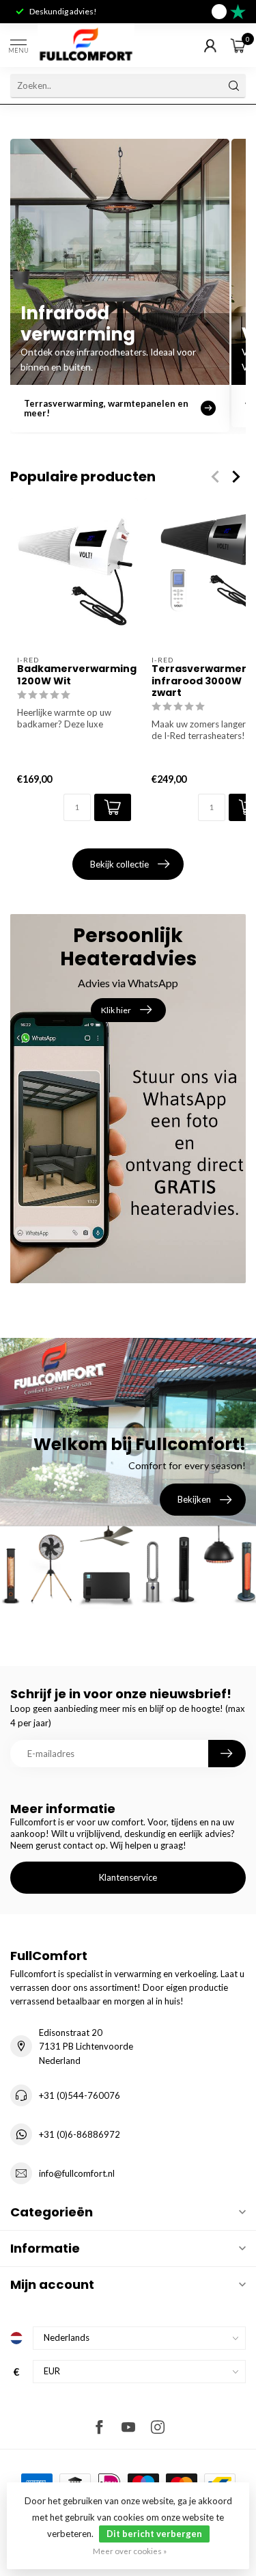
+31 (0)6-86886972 (80, 2134)
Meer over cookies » (130, 2551)
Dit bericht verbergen (154, 2534)
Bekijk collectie (119, 864)
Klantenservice (128, 1877)
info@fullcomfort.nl (77, 2173)
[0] (238, 45)
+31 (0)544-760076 (80, 2095)
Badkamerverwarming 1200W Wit (74, 675)
